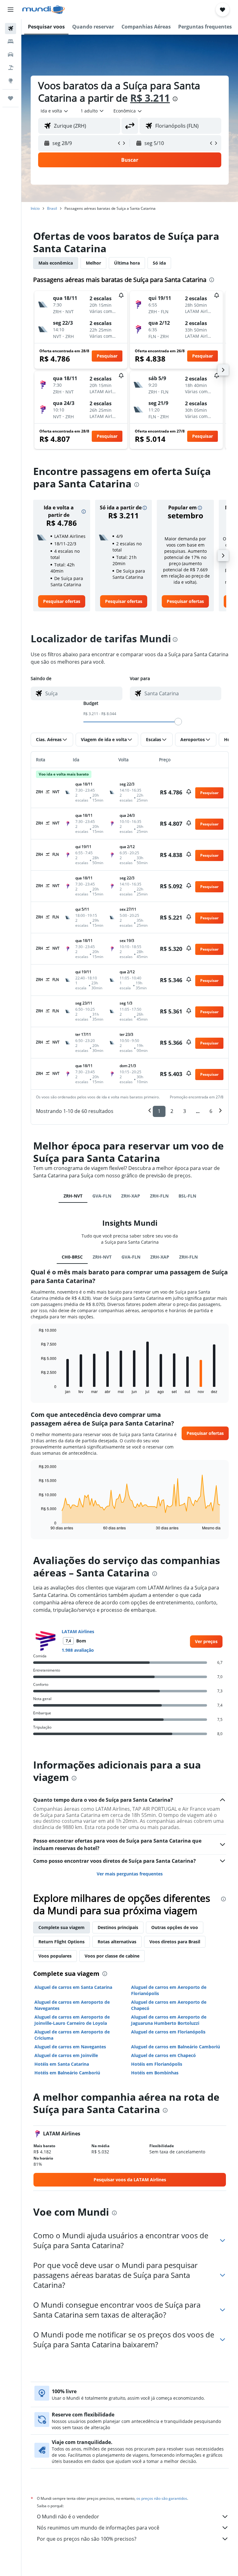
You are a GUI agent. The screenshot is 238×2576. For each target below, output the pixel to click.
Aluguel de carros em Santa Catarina (73, 1987)
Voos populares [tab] (55, 1956)
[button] (11, 10)
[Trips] (11, 98)
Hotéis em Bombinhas (155, 2073)
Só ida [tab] (159, 263)
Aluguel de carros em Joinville (66, 2055)
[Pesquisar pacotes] (11, 68)
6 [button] (211, 1111)
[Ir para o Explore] (11, 81)
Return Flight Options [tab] (62, 1942)
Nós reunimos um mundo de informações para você (98, 2528)
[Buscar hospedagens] (11, 42)
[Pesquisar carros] (11, 55)
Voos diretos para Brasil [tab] (175, 1942)
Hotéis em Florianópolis (157, 2064)
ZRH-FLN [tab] (159, 1196)
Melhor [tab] (93, 263)
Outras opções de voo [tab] (175, 1927)
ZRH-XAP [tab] (131, 1196)
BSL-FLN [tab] (187, 1196)
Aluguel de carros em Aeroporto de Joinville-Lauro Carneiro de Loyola (72, 2020)
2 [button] (172, 1111)
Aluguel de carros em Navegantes (70, 2047)
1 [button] (159, 1111)
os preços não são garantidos (162, 2498)
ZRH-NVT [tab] (73, 1196)
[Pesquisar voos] (11, 29)
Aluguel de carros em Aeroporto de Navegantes (72, 2005)
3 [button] (185, 1111)
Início (35, 208)
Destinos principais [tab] (118, 1927)
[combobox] (128, 111)
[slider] (178, 722)
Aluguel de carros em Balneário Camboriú (176, 2047)
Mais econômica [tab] (56, 263)
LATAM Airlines (78, 1631)
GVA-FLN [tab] (102, 1196)
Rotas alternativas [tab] (117, 1942)
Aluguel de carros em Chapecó (163, 2055)
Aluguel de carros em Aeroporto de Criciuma (72, 2035)
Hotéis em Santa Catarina (62, 2064)
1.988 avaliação (78, 1650)
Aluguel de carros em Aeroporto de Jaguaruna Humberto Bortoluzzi (169, 2020)
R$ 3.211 (150, 98)
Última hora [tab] (127, 263)
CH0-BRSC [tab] (72, 1257)
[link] (62, 601)
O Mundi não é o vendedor (68, 2517)
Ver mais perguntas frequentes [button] (130, 1874)
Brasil (52, 208)
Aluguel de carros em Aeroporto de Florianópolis (169, 1990)
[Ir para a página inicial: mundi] (44, 10)
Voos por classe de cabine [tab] (112, 1956)
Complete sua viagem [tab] (62, 1927)
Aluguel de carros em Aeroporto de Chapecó (169, 2005)
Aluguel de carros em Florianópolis (168, 2032)
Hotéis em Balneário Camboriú (67, 2073)
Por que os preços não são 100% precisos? (87, 2539)
